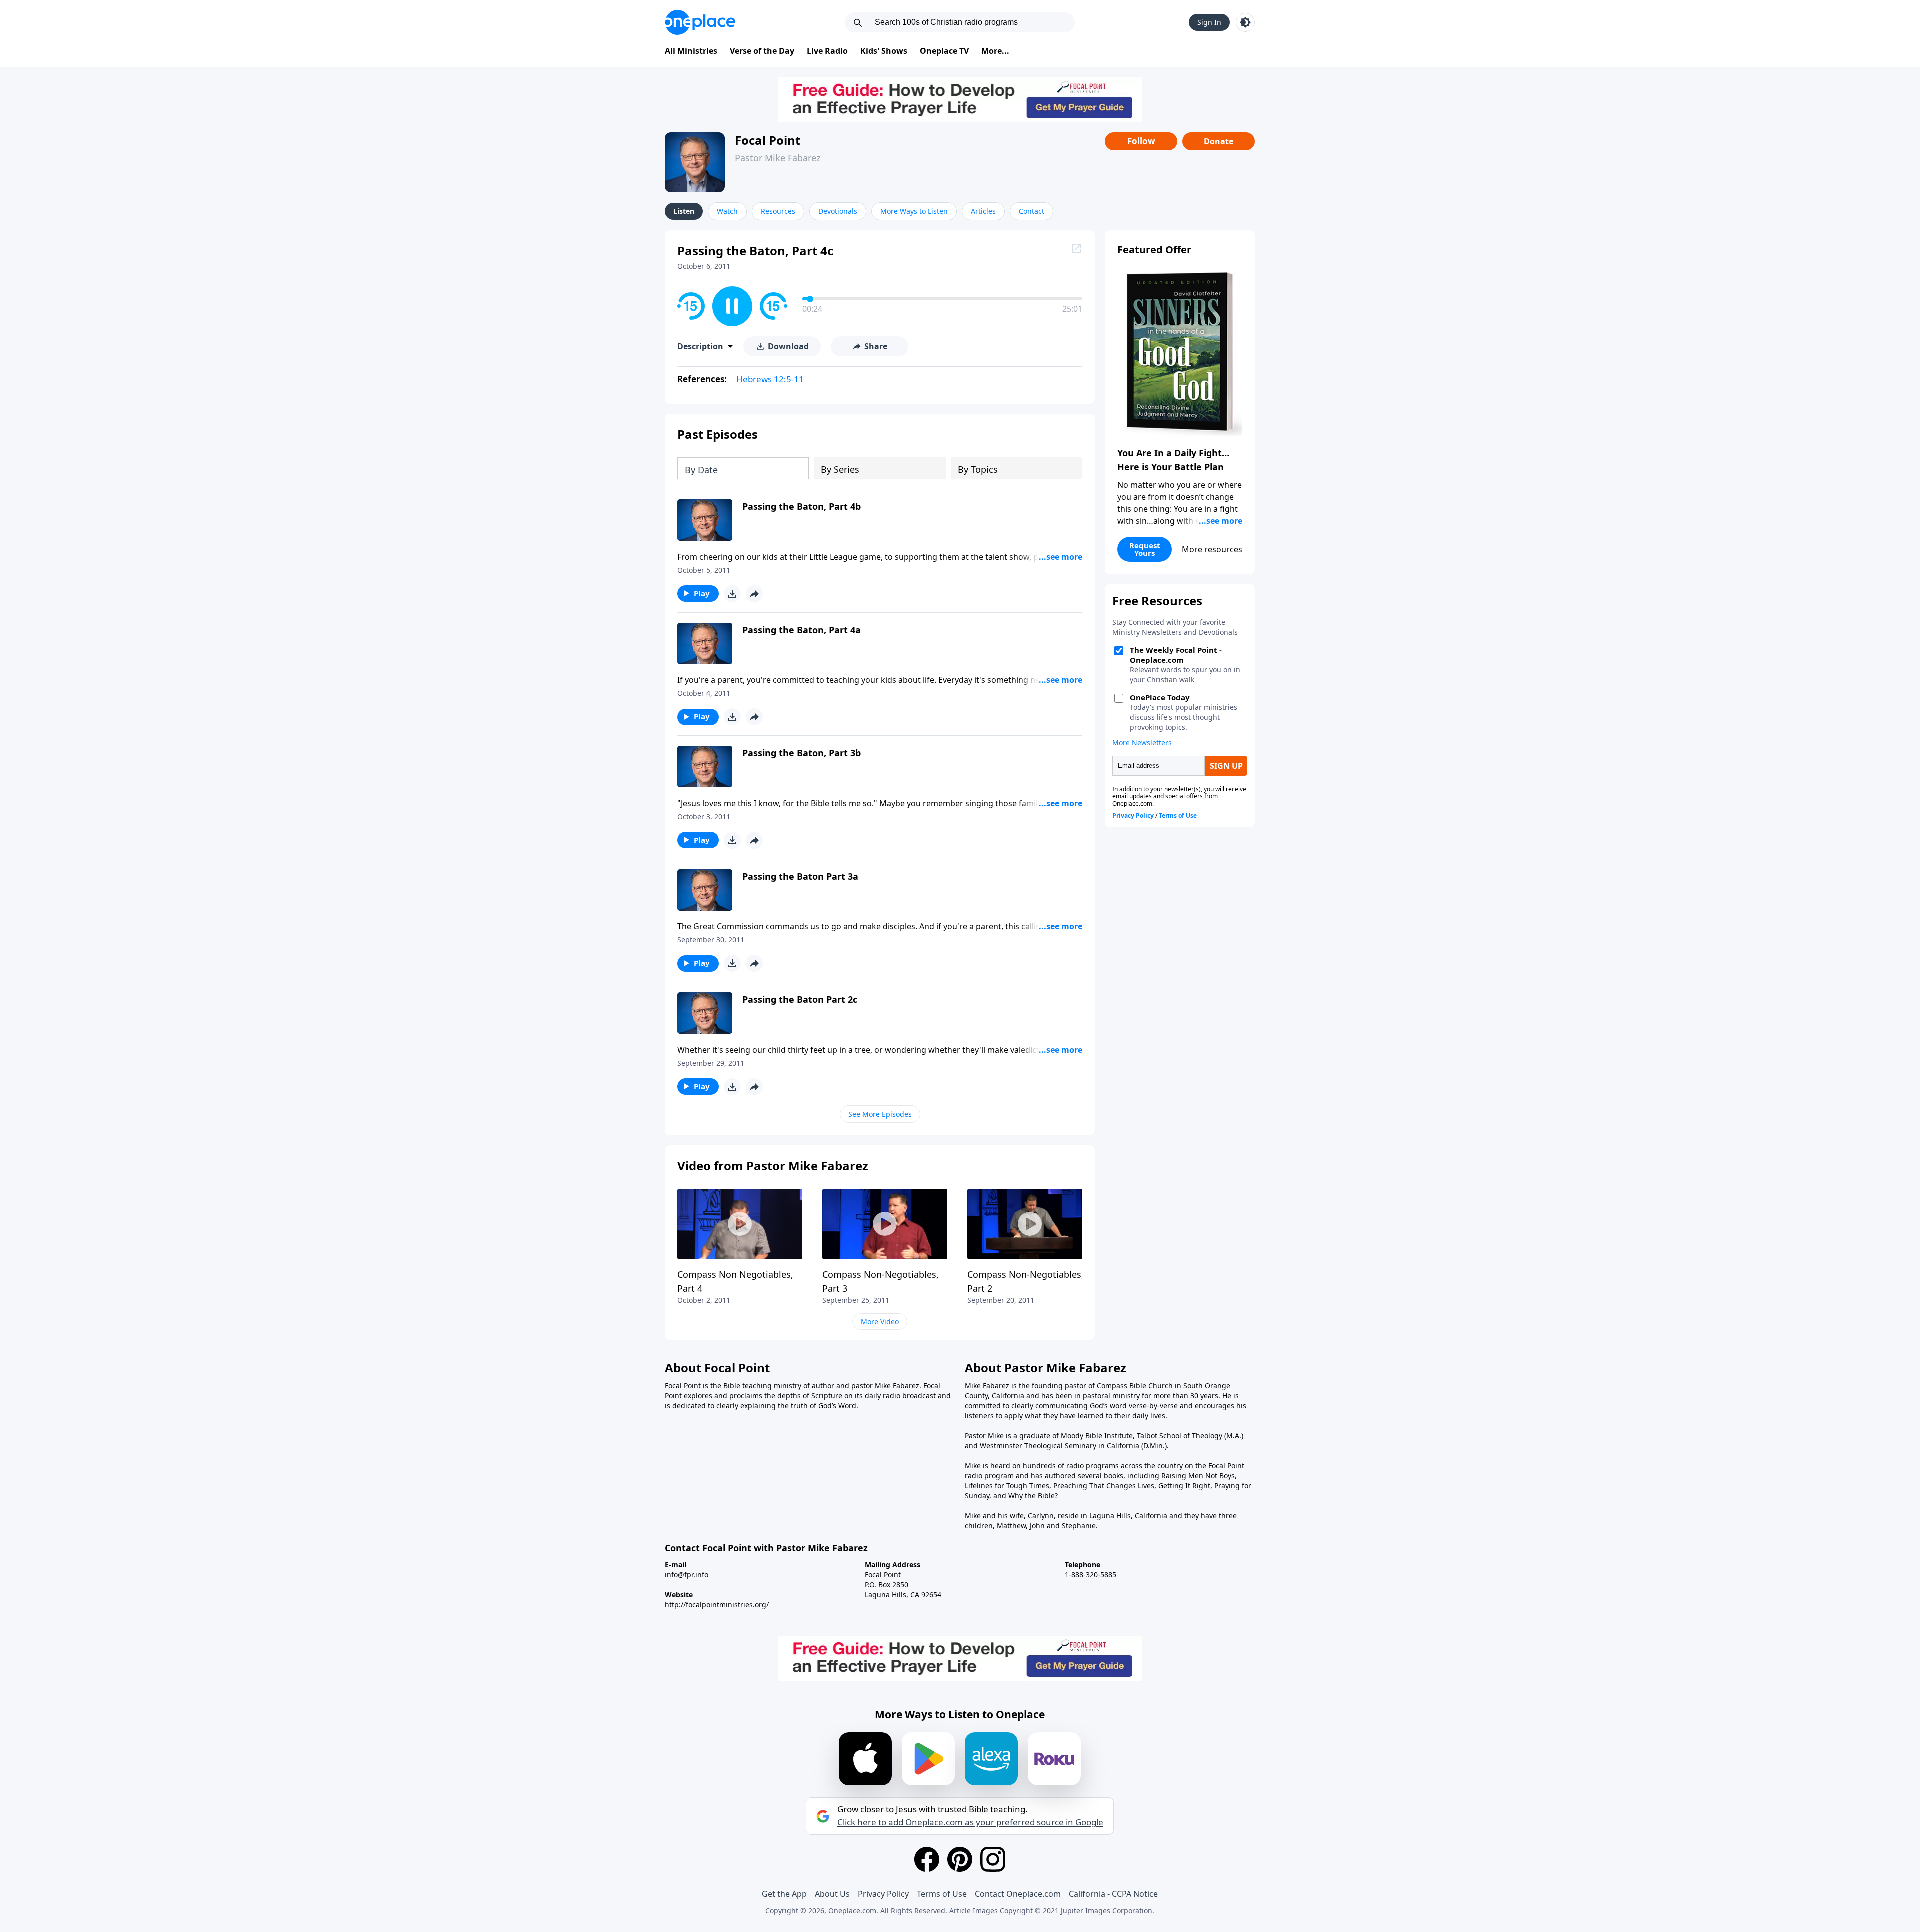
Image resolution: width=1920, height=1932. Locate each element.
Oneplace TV (944, 51)
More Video (880, 1322)
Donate (1219, 141)
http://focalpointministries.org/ (717, 1605)
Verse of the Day (762, 51)
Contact (1032, 211)
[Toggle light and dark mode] (1245, 22)
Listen (684, 211)
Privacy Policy (883, 1894)
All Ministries (691, 51)
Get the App (784, 1894)
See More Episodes (880, 1114)
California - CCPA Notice (1113, 1894)
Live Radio (827, 51)
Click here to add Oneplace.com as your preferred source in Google (970, 1822)
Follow (1141, 141)
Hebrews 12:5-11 (770, 379)
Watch (727, 211)
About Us (832, 1894)
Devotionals (838, 211)
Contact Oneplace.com (1018, 1894)
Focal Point (768, 140)
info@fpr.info (687, 1575)
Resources (778, 211)
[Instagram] (993, 1859)
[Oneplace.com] (700, 22)
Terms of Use (942, 1894)
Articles (983, 211)
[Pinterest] (960, 1859)
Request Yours (1145, 549)
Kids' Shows (884, 51)
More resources (1212, 549)
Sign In (1209, 22)
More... (995, 51)
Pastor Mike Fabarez (778, 158)
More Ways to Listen (914, 211)
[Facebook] (927, 1859)
